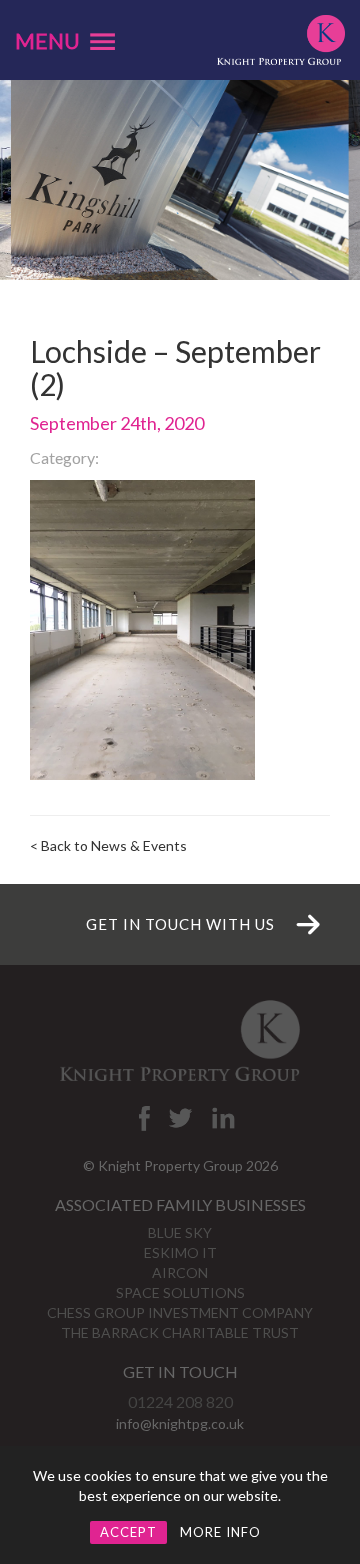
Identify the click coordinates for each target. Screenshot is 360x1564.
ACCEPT (128, 1532)
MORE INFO (220, 1532)
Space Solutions (180, 1292)
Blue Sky (180, 1232)
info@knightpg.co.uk (180, 1423)
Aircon (180, 1272)
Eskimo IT (180, 1252)
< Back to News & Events (108, 845)
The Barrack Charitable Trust (180, 1332)
